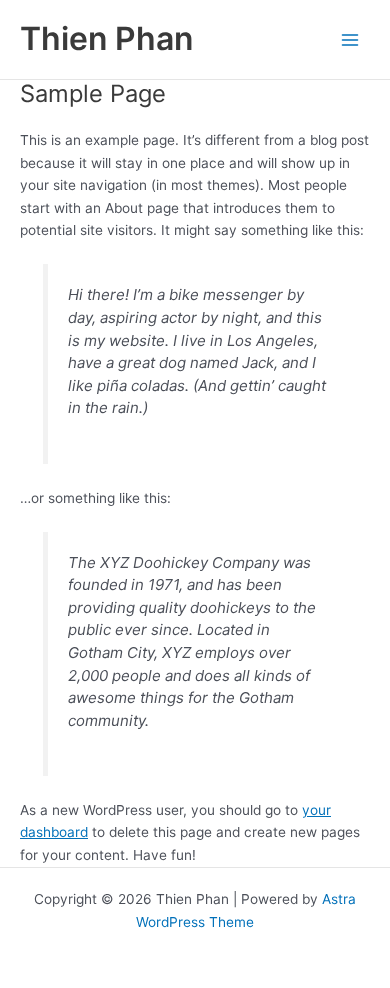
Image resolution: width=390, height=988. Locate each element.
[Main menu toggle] (350, 39)
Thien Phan (106, 38)
